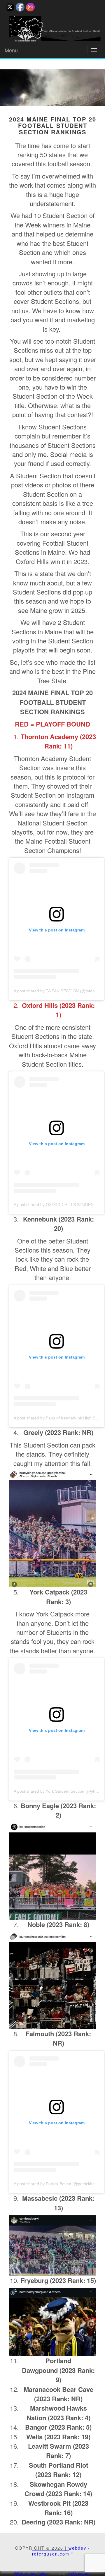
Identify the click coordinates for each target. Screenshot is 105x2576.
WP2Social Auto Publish (31, 2573)
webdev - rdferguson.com (61, 2551)
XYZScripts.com (80, 2573)
